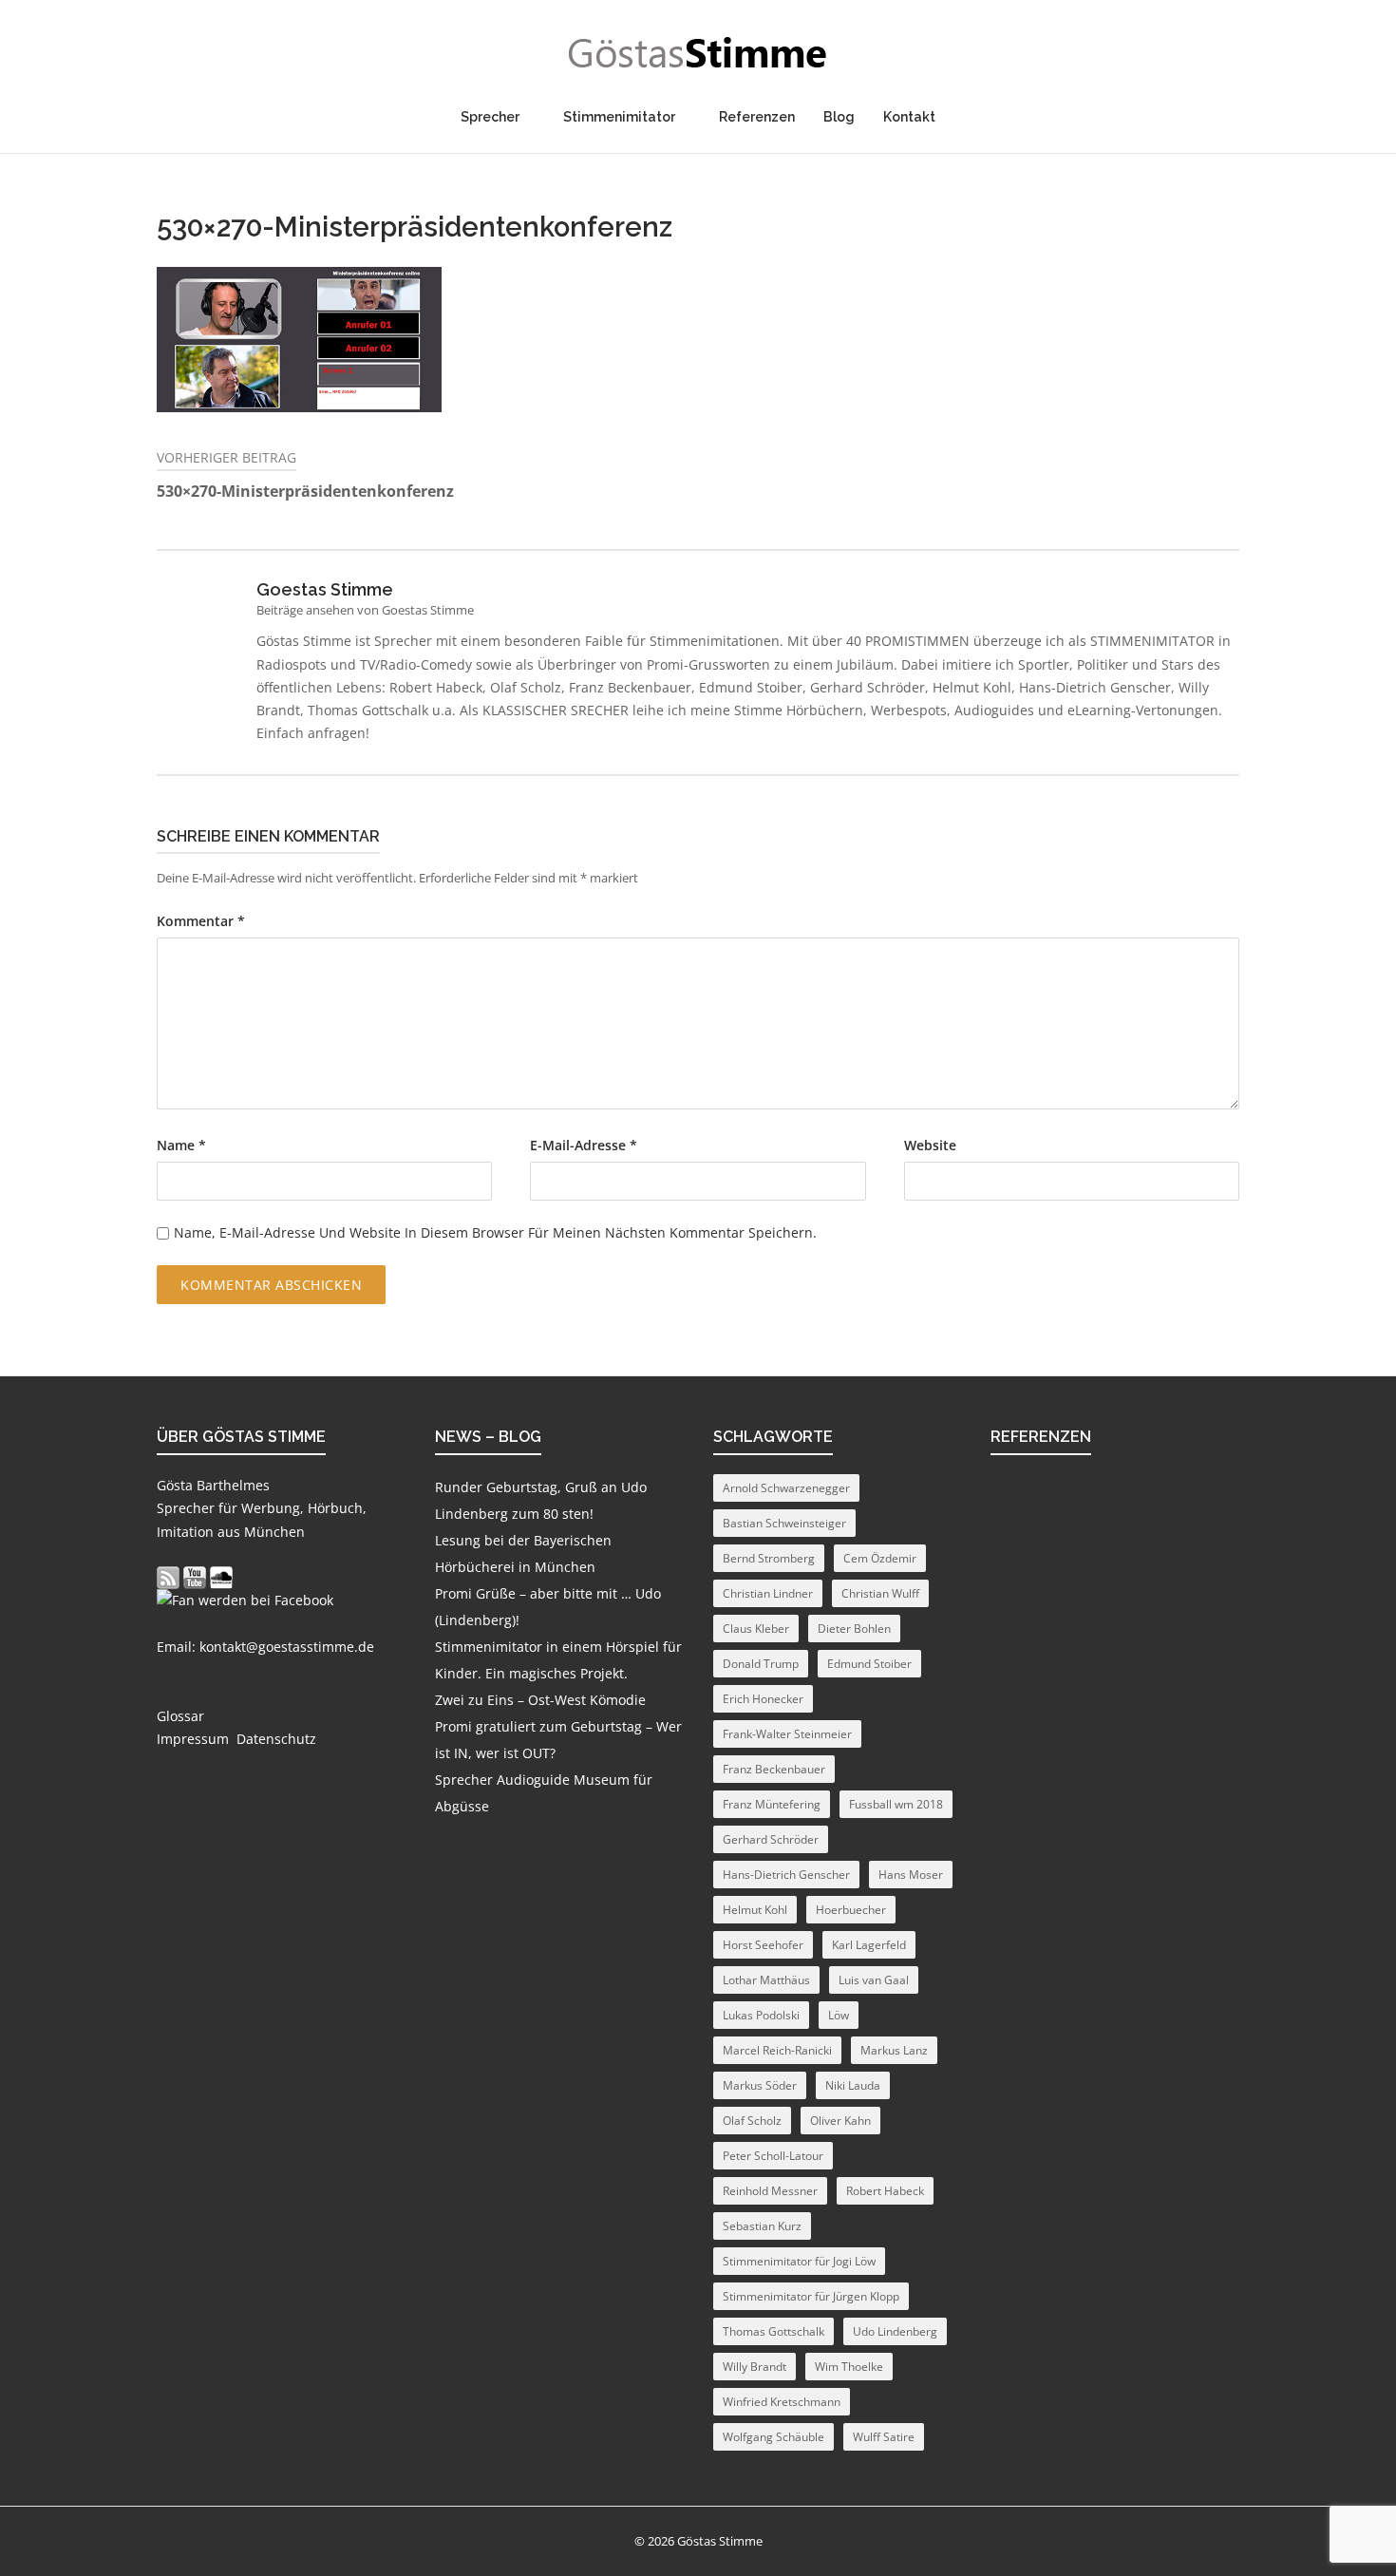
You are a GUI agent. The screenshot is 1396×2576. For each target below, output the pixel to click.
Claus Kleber (756, 1629)
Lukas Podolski (761, 2015)
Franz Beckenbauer (774, 1769)
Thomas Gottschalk (773, 2331)
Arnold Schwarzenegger (786, 1488)
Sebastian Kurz (762, 2226)
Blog (839, 117)
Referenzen (757, 117)
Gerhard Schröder (771, 1839)
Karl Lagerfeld (869, 1945)
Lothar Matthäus (766, 1980)
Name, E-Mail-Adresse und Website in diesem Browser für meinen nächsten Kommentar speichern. (495, 1233)
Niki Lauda (853, 2085)
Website (930, 1146)
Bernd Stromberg (769, 1558)
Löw (839, 2015)
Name (181, 1146)
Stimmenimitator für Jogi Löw (799, 2261)
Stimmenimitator (619, 117)
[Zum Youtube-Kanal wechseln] (195, 1577)
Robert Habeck (885, 2191)
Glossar (180, 1716)
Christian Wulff (880, 1593)
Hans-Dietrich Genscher (786, 1875)
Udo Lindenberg (895, 2331)
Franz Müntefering (772, 1804)
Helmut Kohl (755, 1910)
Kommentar (201, 921)
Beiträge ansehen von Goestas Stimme (365, 610)
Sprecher (490, 117)
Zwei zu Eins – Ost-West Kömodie (540, 1700)
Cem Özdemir (880, 1558)
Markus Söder (760, 2085)
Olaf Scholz (752, 2121)
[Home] (698, 53)
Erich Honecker (763, 1699)
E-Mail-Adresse (584, 1146)
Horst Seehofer (763, 1945)
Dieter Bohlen (854, 1629)
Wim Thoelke (849, 2367)
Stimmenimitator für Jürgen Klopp (811, 2296)
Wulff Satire (884, 2437)
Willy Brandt (755, 2367)
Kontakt (909, 117)
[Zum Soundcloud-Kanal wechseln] (221, 1577)
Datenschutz (276, 1739)
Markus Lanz (894, 2050)
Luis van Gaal (874, 1980)
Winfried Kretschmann (782, 2402)
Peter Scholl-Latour (773, 2156)
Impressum (193, 1739)
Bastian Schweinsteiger (784, 1523)
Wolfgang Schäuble (773, 2437)
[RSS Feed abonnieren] (168, 1577)
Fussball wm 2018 (896, 1804)
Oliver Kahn (840, 2121)
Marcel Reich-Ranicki (777, 2050)
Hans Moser (911, 1875)
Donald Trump (761, 1664)
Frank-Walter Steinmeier (787, 1734)
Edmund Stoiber (869, 1664)
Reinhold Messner (770, 2191)
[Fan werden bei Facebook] (245, 1600)
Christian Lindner (768, 1593)
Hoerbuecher (851, 1910)
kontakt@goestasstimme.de (287, 1647)
